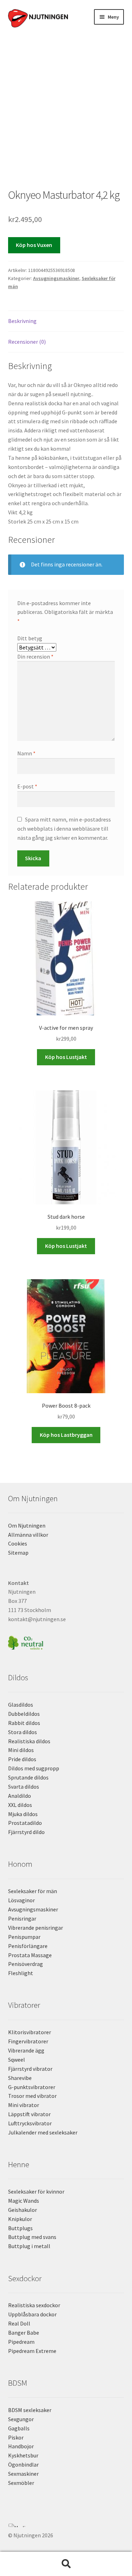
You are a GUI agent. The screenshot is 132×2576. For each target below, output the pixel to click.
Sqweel (17, 2060)
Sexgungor (21, 2419)
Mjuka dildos (23, 1814)
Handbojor (21, 2446)
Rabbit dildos (24, 1723)
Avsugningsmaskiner (56, 278)
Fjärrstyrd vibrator (30, 2069)
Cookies (18, 1543)
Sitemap (18, 1553)
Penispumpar (24, 1937)
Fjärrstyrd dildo (26, 1832)
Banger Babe (24, 2333)
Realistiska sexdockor (34, 2305)
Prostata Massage (30, 1955)
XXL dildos (20, 1805)
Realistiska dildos (29, 1741)
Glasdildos (21, 1705)
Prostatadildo (25, 1823)
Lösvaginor (21, 1900)
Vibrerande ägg (26, 2050)
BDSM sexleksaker (30, 2410)
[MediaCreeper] (66, 2525)
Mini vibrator (24, 2105)
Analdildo (20, 1796)
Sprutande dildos (28, 1777)
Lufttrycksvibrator (30, 2123)
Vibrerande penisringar (36, 1928)
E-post (27, 786)
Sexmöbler (21, 2483)
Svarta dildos (24, 1787)
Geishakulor (23, 2210)
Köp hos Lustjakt (66, 1057)
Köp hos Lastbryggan (66, 1435)
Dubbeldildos (24, 1714)
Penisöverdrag (26, 1964)
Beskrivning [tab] (22, 321)
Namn (26, 753)
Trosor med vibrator (32, 2096)
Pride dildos (22, 1759)
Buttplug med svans (32, 2237)
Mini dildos (21, 1750)
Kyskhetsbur (23, 2455)
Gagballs (19, 2428)
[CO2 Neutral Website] (66, 1642)
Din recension (35, 656)
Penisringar (22, 1918)
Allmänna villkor (28, 1535)
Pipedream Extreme (32, 2351)
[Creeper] (66, 2529)
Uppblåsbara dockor (32, 2314)
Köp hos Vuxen (34, 245)
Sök (66, 2564)
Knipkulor (20, 2219)
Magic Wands (24, 2201)
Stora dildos (23, 1732)
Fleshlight (21, 1973)
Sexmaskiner (23, 2474)
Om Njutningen (27, 1525)
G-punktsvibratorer (32, 2087)
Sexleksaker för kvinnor (36, 2191)
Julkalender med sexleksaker (43, 2132)
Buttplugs (20, 2228)
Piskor (16, 2437)
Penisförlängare (28, 1946)
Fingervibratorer (28, 2041)
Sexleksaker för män (33, 1891)
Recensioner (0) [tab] (27, 342)
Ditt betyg (30, 638)
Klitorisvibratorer (30, 2032)
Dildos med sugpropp (34, 1768)
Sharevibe (20, 2078)
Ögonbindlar (23, 2464)
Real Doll (19, 2323)
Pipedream (21, 2342)
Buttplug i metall (29, 2246)
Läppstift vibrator (29, 2114)
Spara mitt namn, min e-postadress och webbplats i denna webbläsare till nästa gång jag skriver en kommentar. (64, 829)
